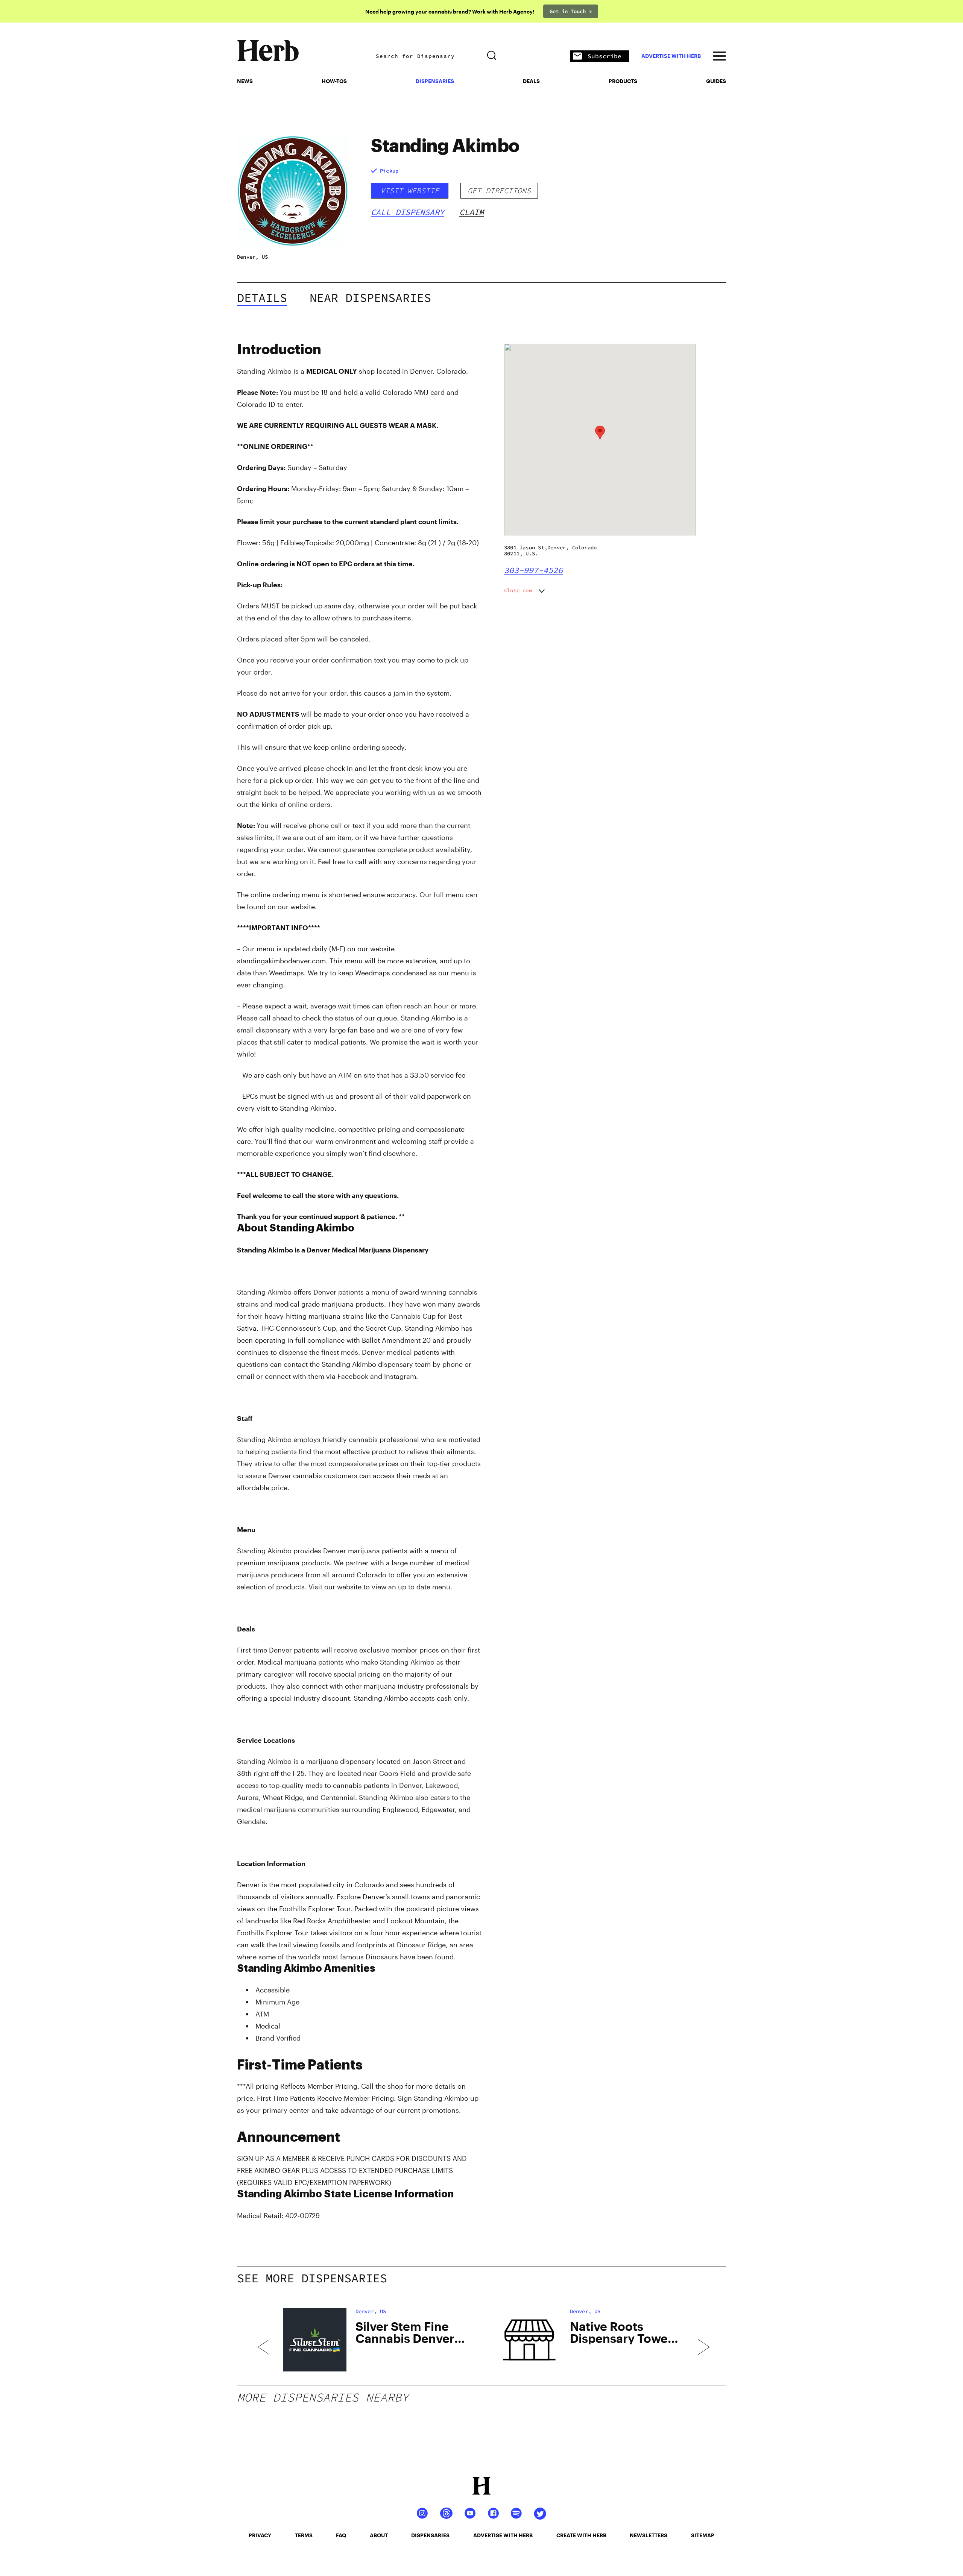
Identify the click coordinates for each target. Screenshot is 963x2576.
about (379, 2535)
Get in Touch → (571, 11)
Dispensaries (435, 81)
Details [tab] (262, 298)
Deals (531, 81)
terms (304, 2535)
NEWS (245, 81)
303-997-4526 (533, 570)
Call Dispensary (408, 212)
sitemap (703, 2535)
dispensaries (430, 2535)
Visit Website (410, 190)
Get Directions (499, 190)
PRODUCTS (623, 81)
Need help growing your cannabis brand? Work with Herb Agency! (450, 11)
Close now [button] (518, 590)
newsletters (649, 2535)
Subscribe (605, 56)
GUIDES (716, 81)
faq (341, 2535)
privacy (260, 2535)
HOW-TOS (334, 81)
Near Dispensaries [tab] (370, 298)
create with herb (581, 2535)
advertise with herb (671, 56)
